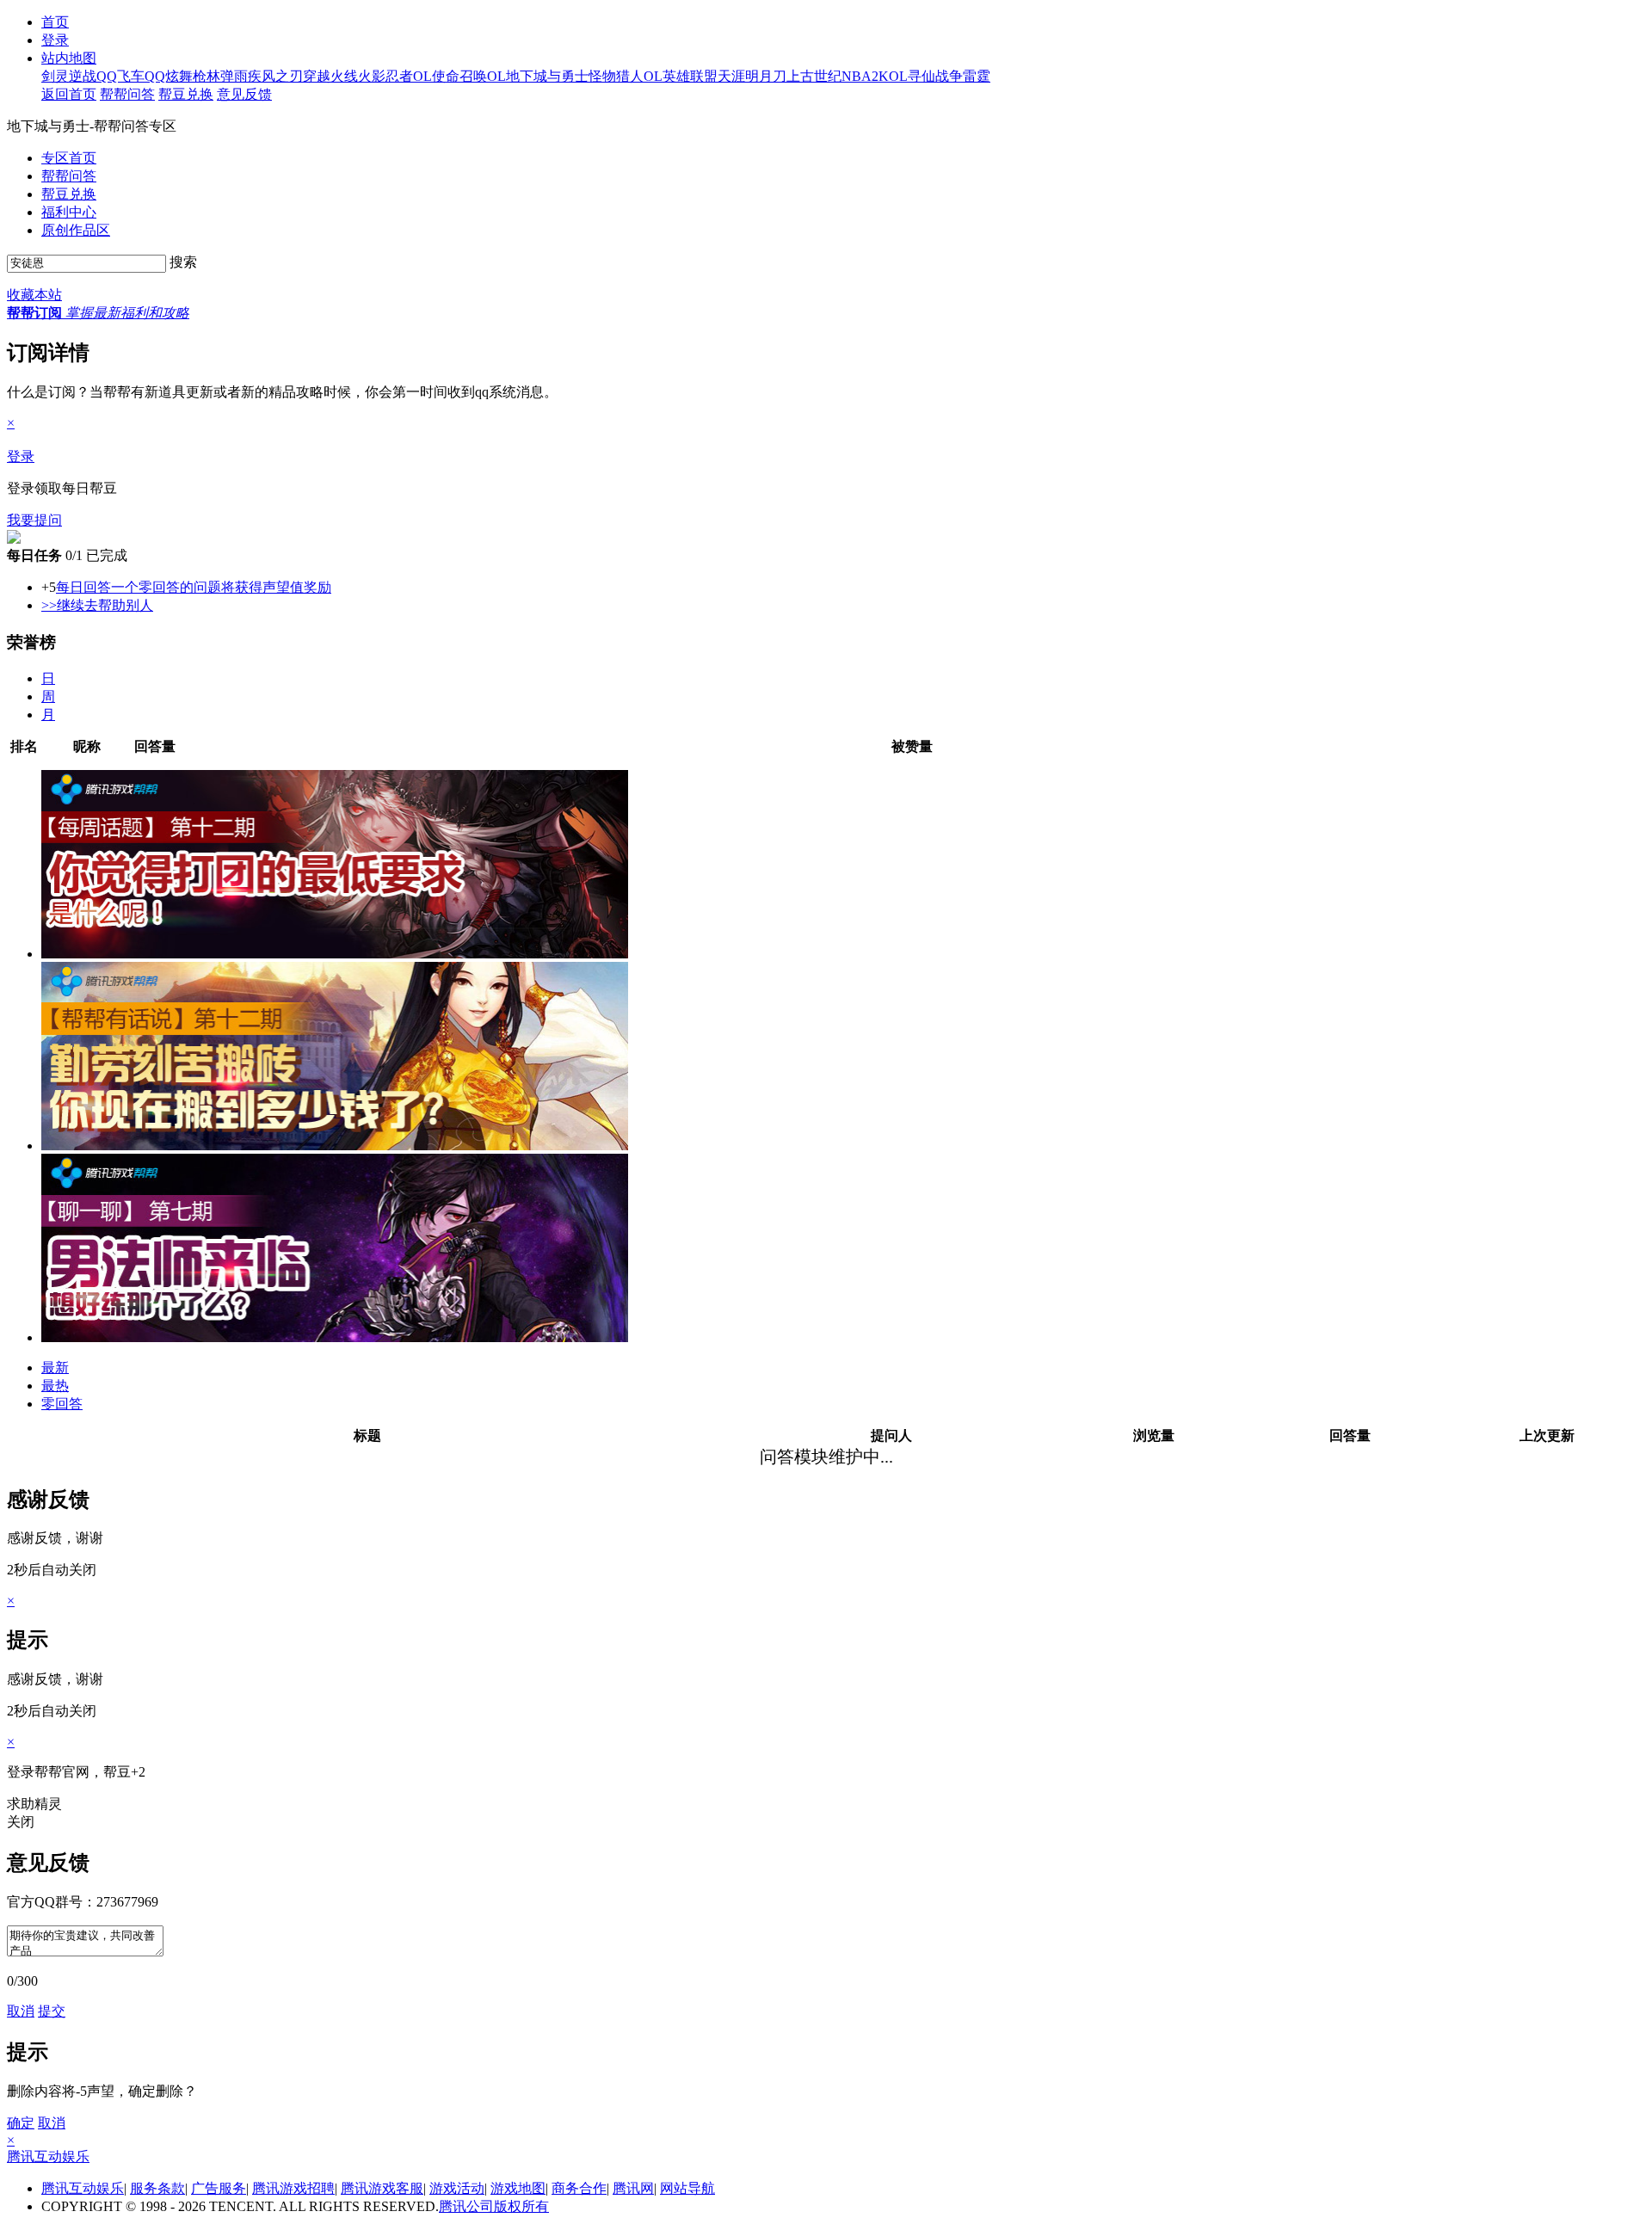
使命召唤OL (469, 76)
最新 (55, 1368)
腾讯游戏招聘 (293, 2188)
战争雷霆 (963, 76)
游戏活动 (457, 2188)
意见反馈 (244, 94)
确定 (21, 2123)
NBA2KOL (875, 76)
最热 (55, 1386)
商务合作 (579, 2188)
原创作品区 (76, 230)
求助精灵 (34, 1804)
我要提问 (34, 520)
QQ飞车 (120, 76)
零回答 (62, 1404)
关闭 (21, 1822)
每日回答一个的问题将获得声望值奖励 (194, 587)
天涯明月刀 (752, 76)
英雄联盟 (690, 76)
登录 (21, 456)
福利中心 (69, 212)
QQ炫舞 (169, 76)
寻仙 (922, 76)
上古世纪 (814, 76)
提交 (52, 2011)
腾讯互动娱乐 (48, 2156)
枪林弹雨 (220, 76)
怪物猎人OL (626, 76)
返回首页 (69, 94)
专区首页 (69, 158)
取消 (21, 2011)
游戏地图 (518, 2188)
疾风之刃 (275, 76)
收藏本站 (34, 295)
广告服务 (219, 2188)
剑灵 (55, 76)
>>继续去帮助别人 (97, 605)
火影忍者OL (395, 76)
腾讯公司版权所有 (494, 2206)
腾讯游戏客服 (382, 2188)
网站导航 (687, 2188)
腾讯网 (633, 2188)
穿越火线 (330, 76)
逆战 (83, 76)
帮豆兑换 (186, 94)
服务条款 (157, 2188)
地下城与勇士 (547, 76)
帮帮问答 (127, 94)
